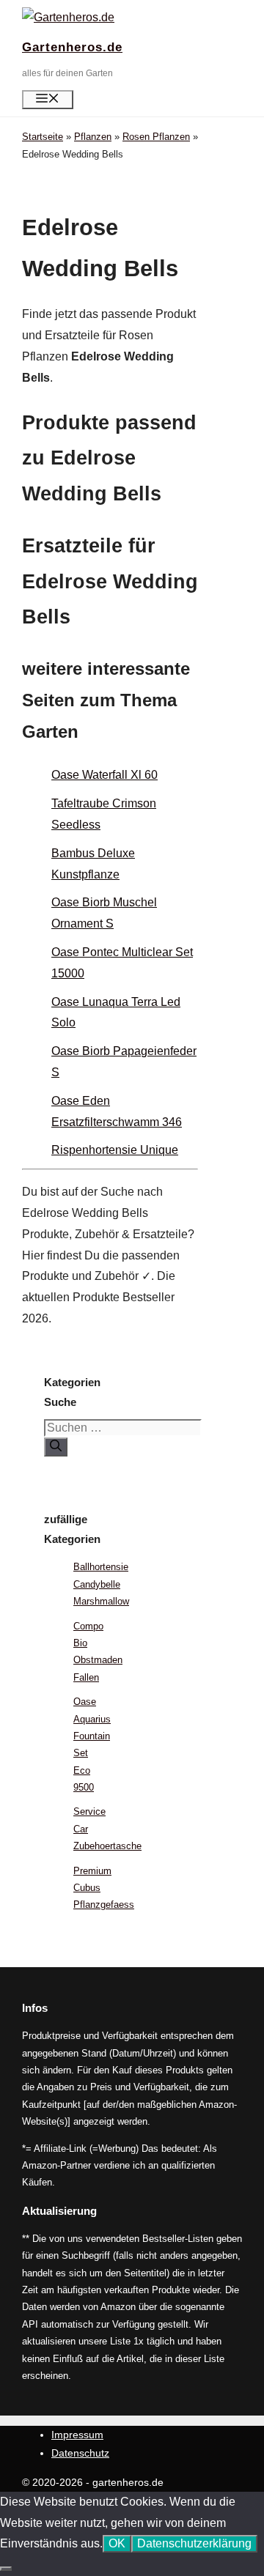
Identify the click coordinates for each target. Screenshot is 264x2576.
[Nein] (6, 2569)
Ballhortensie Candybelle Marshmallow (101, 1584)
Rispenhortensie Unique (115, 1150)
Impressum (77, 2435)
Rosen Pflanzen (156, 137)
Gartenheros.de (72, 47)
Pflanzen (93, 137)
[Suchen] (56, 1447)
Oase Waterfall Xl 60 (104, 775)
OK (117, 2543)
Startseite (43, 137)
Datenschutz (80, 2453)
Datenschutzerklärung (194, 2543)
